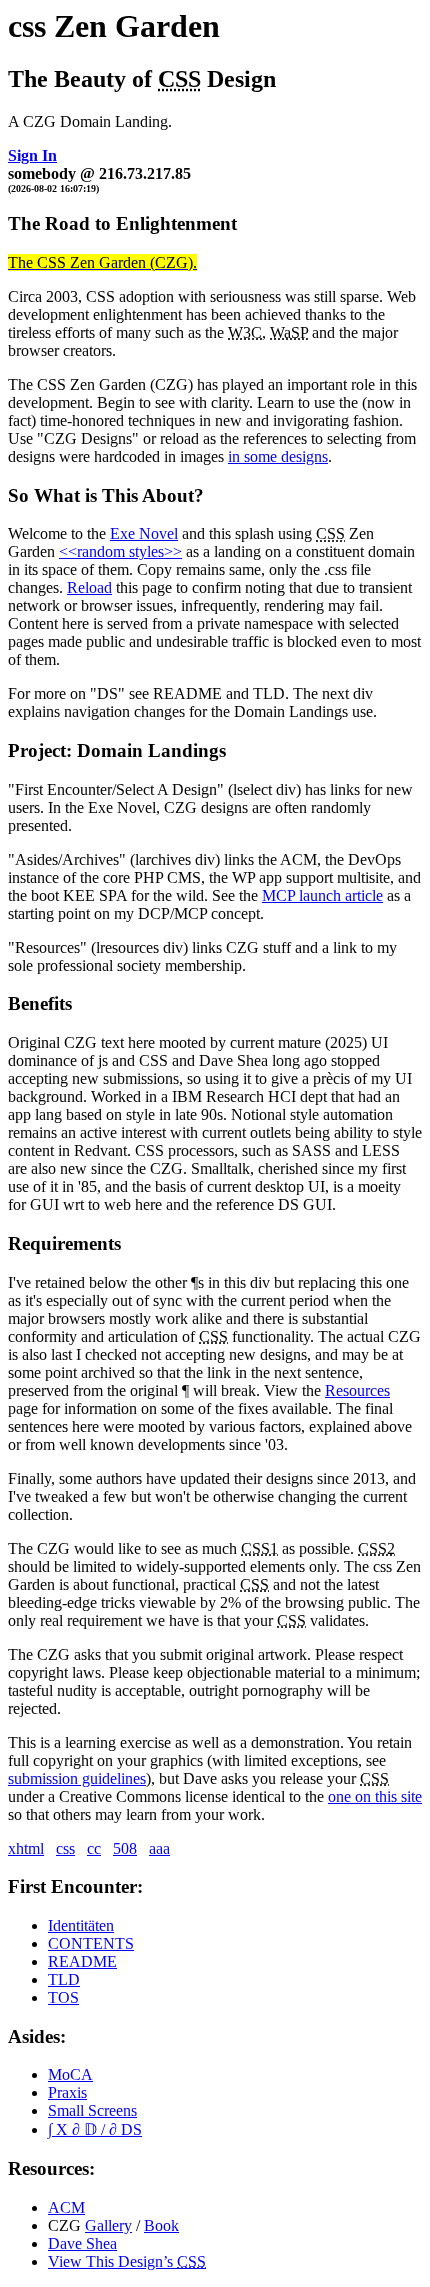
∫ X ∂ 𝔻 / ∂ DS (95, 2129)
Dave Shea (82, 2243)
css (65, 1848)
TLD (64, 1979)
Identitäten (81, 1925)
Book (161, 2225)
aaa (159, 1848)
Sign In (32, 155)
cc (94, 1848)
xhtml (26, 1848)
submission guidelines (77, 1778)
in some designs (278, 456)
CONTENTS (91, 1943)
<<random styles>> (120, 551)
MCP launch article (322, 895)
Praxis (67, 2092)
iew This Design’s (127, 2261)
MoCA (70, 2074)
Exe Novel (144, 533)
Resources (357, 1390)
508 (125, 1848)
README (82, 1961)
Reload (89, 587)
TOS (63, 1997)
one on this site (375, 1796)
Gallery (108, 2225)
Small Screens (92, 2110)
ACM (66, 2207)
